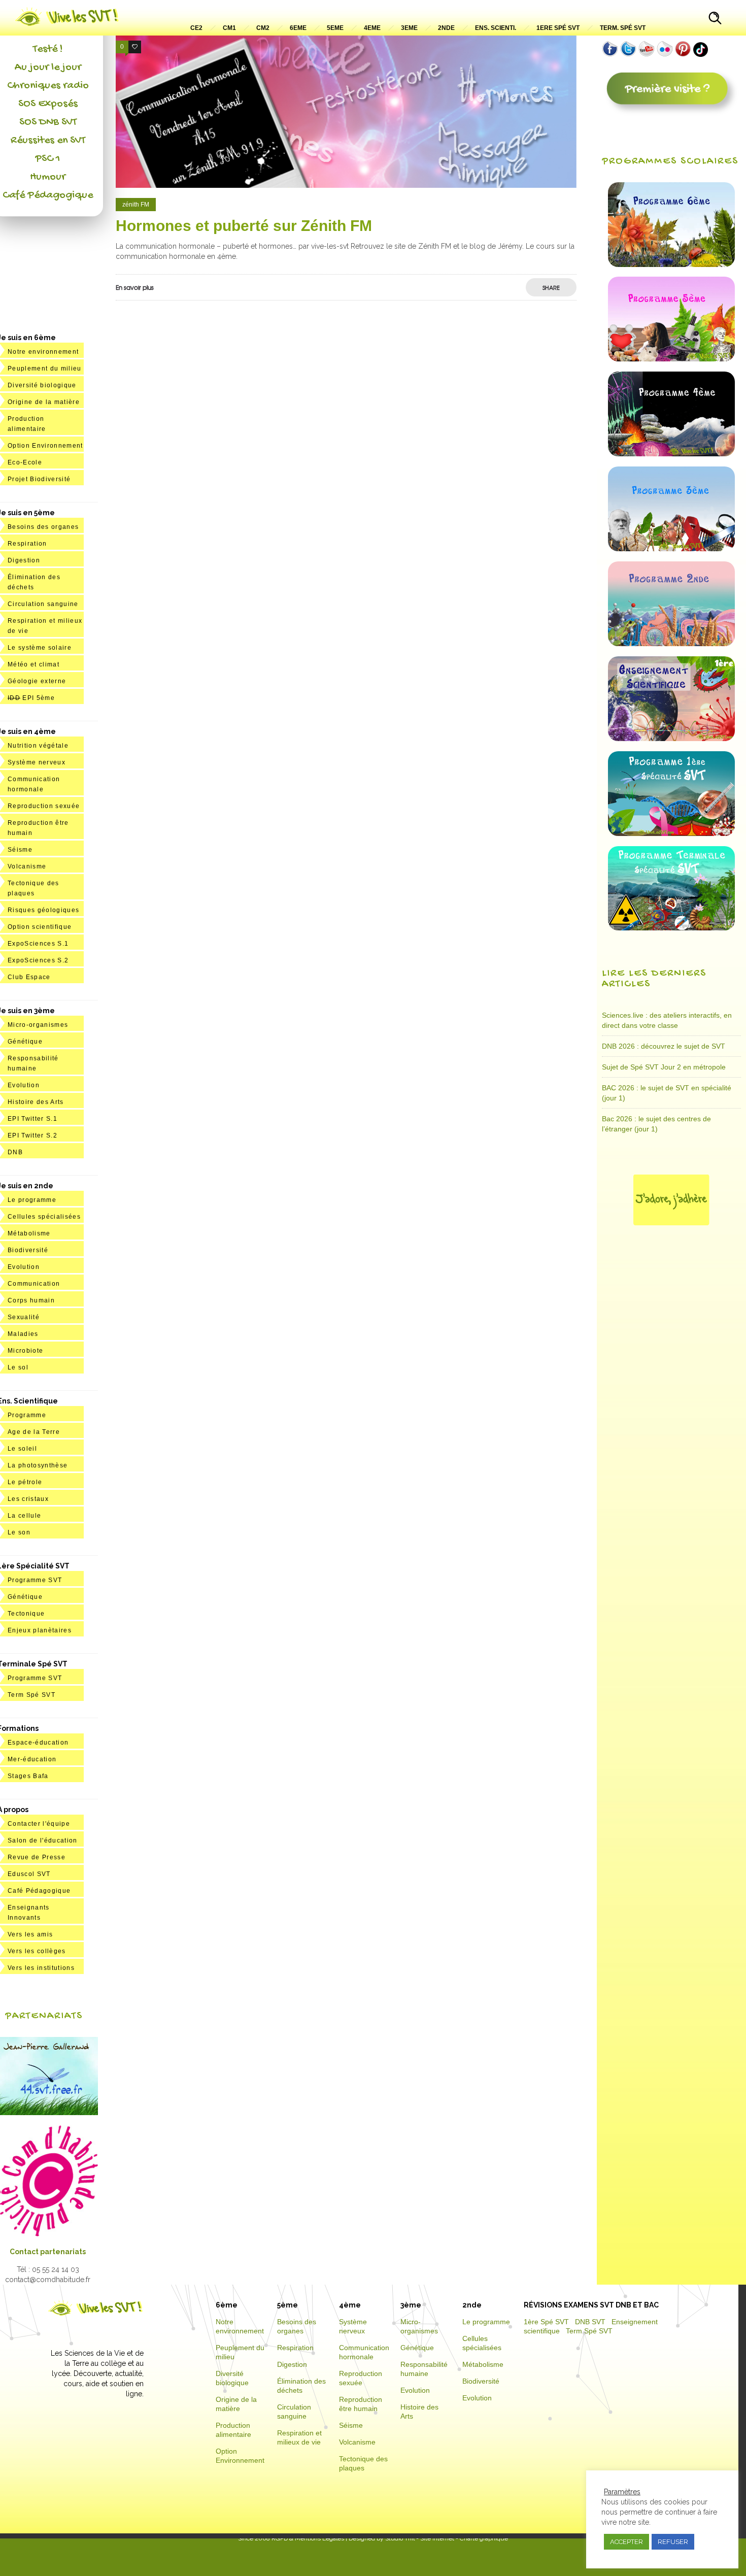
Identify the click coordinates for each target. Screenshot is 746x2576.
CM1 (229, 28)
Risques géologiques (43, 910)
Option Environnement (45, 446)
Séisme (20, 850)
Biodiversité (28, 1250)
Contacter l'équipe (39, 1824)
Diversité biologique (42, 385)
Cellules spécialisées (44, 1217)
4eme (372, 28)
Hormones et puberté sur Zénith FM (244, 226)
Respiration (27, 544)
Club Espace (29, 977)
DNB (15, 1152)
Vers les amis (30, 1934)
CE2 (196, 28)
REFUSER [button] (673, 2542)
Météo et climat (33, 664)
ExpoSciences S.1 (38, 944)
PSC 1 (48, 159)
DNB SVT (590, 2322)
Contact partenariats (48, 2252)
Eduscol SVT (29, 1874)
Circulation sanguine (43, 604)
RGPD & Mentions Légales (308, 2538)
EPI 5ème (31, 698)
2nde (446, 28)
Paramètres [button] (622, 2492)
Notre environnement (43, 352)
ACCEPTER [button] (626, 2542)
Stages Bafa (28, 1776)
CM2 (263, 28)
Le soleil (22, 1449)
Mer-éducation (32, 1759)
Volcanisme (27, 866)
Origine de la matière (44, 402)
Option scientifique (40, 927)
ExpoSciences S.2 (38, 960)
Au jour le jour (48, 68)
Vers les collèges (37, 1951)
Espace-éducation (38, 1743)
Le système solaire (40, 648)
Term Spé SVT (31, 1695)
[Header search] (715, 19)
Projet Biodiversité (39, 479)
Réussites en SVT (48, 141)
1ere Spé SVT (558, 28)
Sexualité (24, 1317)
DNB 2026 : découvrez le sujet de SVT (664, 1046)
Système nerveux (37, 762)
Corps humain (31, 1300)
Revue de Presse (37, 1857)
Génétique (25, 1042)
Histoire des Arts (36, 1102)
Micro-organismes (38, 1025)
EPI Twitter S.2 (32, 1135)
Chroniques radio (48, 86)
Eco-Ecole (25, 462)
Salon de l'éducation (43, 1841)
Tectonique (26, 1614)
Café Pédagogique (48, 195)
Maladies (23, 1334)
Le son (19, 1532)
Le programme (32, 1200)
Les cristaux (28, 1499)
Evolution (24, 1085)
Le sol (18, 1367)
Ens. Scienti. (496, 28)
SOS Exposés (48, 104)
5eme (335, 28)
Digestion (24, 560)
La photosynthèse (38, 1465)
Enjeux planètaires (40, 1630)
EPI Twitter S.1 (32, 1119)
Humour (48, 177)
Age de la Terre (34, 1432)
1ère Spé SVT (546, 2322)
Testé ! (48, 49)
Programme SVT (35, 1580)
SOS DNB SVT (48, 122)
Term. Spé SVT (623, 28)
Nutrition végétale (38, 746)
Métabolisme (29, 1233)
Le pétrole (25, 1482)
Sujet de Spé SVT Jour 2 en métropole (664, 1067)
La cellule (24, 1516)
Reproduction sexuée (44, 806)
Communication (34, 1284)
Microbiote (25, 1351)
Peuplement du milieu (45, 369)
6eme (298, 28)
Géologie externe (37, 681)
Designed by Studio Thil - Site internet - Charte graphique (428, 2538)
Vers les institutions (41, 1968)
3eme (409, 28)
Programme (27, 1415)
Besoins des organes (43, 527)
